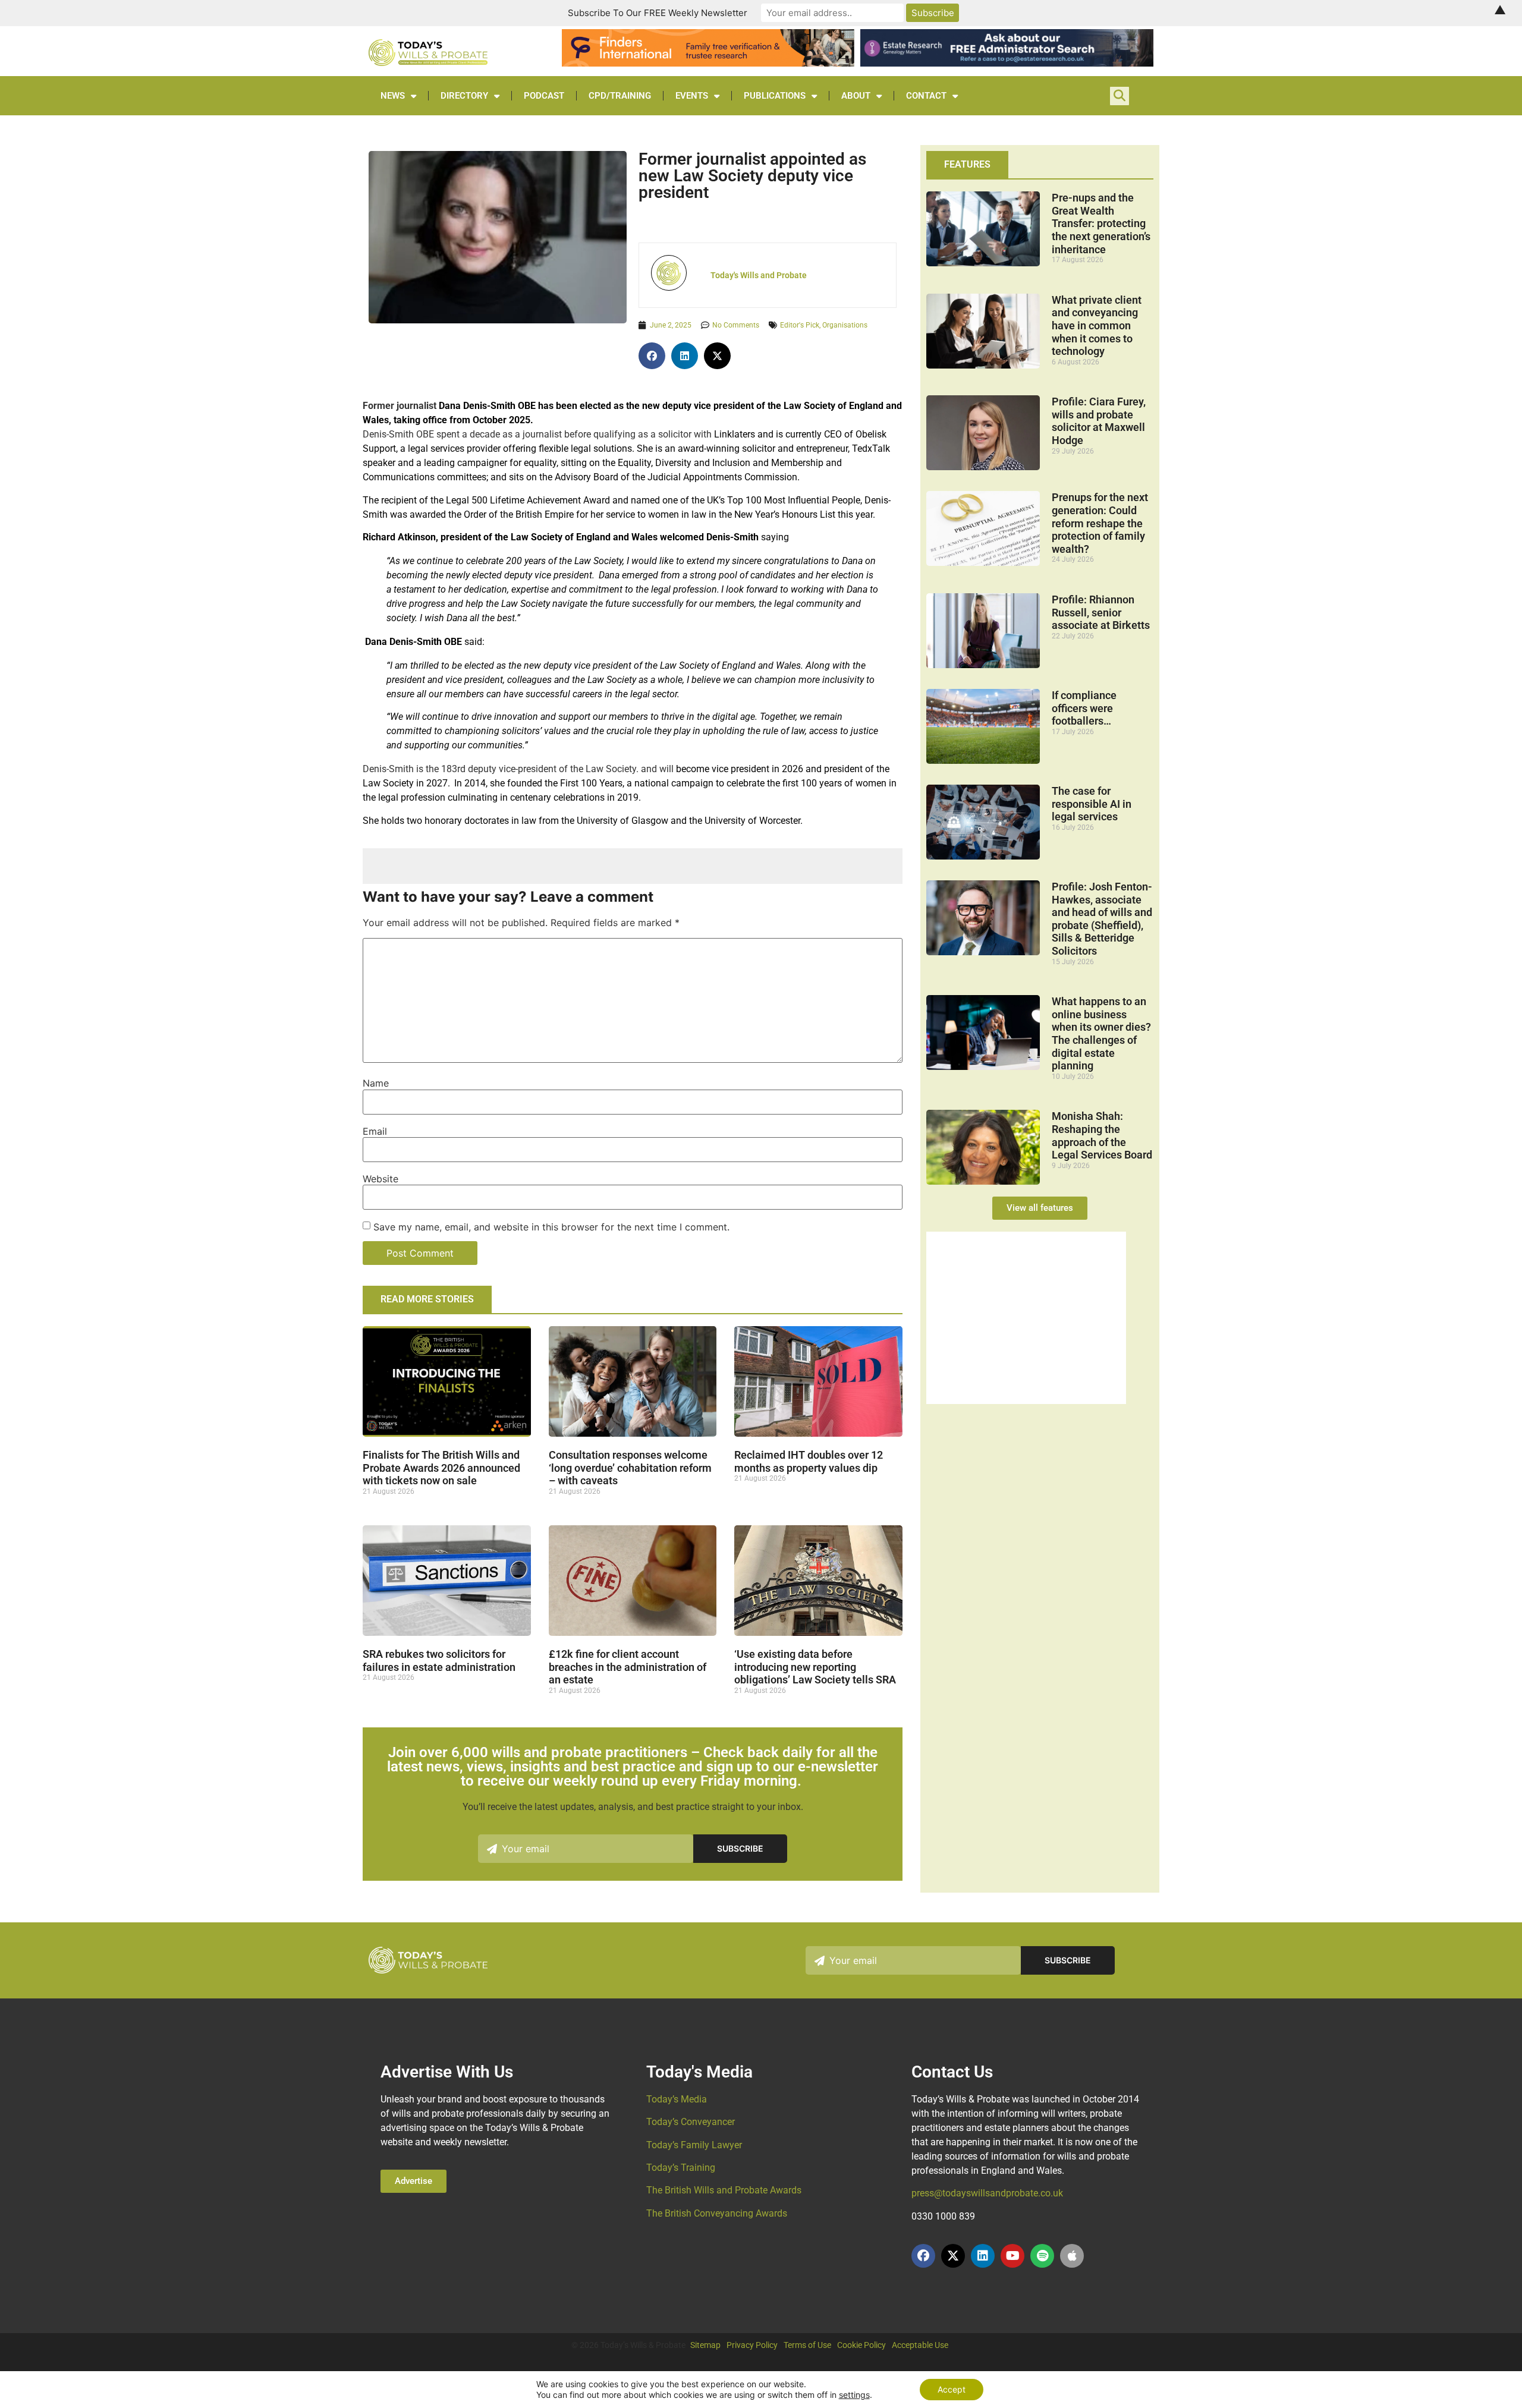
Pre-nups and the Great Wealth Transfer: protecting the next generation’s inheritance (1101, 223)
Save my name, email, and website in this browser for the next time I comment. (551, 1227)
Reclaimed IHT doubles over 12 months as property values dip (809, 1461)
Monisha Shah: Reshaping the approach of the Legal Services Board (1102, 1135)
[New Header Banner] (1007, 63)
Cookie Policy (861, 2345)
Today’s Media (677, 2099)
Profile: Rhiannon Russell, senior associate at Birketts (1101, 612)
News (393, 96)
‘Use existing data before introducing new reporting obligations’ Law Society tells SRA (815, 1667)
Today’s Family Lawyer (694, 2145)
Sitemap (705, 2345)
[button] (652, 356)
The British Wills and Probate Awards (724, 2190)
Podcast (544, 96)
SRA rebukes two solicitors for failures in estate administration (439, 1661)
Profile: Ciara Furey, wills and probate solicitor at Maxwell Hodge (1099, 421)
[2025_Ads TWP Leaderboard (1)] (708, 63)
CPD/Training (620, 96)
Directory (464, 96)
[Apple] (1072, 2256)
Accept (952, 2389)
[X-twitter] (953, 2256)
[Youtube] (1012, 2256)
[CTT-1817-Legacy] (1026, 1400)
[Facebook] (923, 2256)
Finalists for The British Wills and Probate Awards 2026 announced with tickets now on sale (441, 1468)
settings (854, 2395)
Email (375, 1131)
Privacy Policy (752, 2345)
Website (380, 1179)
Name (376, 1083)
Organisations (845, 325)
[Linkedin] (983, 2256)
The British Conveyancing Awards (717, 2213)
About (856, 96)
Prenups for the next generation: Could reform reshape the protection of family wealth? (1100, 523)
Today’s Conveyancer (691, 2122)
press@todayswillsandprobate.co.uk (987, 2193)
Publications (775, 96)
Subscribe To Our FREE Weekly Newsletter (658, 13)
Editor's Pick (800, 325)
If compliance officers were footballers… (1084, 708)
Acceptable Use (920, 2345)
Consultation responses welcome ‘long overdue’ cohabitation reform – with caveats (630, 1468)
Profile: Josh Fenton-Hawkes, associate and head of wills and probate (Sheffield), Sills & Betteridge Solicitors (1102, 919)
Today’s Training (681, 2168)
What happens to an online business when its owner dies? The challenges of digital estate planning (1101, 1033)
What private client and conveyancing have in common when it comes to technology (1097, 325)
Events (692, 96)
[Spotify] (1042, 2256)
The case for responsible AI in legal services (1092, 804)
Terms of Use (807, 2345)
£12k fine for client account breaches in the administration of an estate (628, 1667)
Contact (926, 96)
